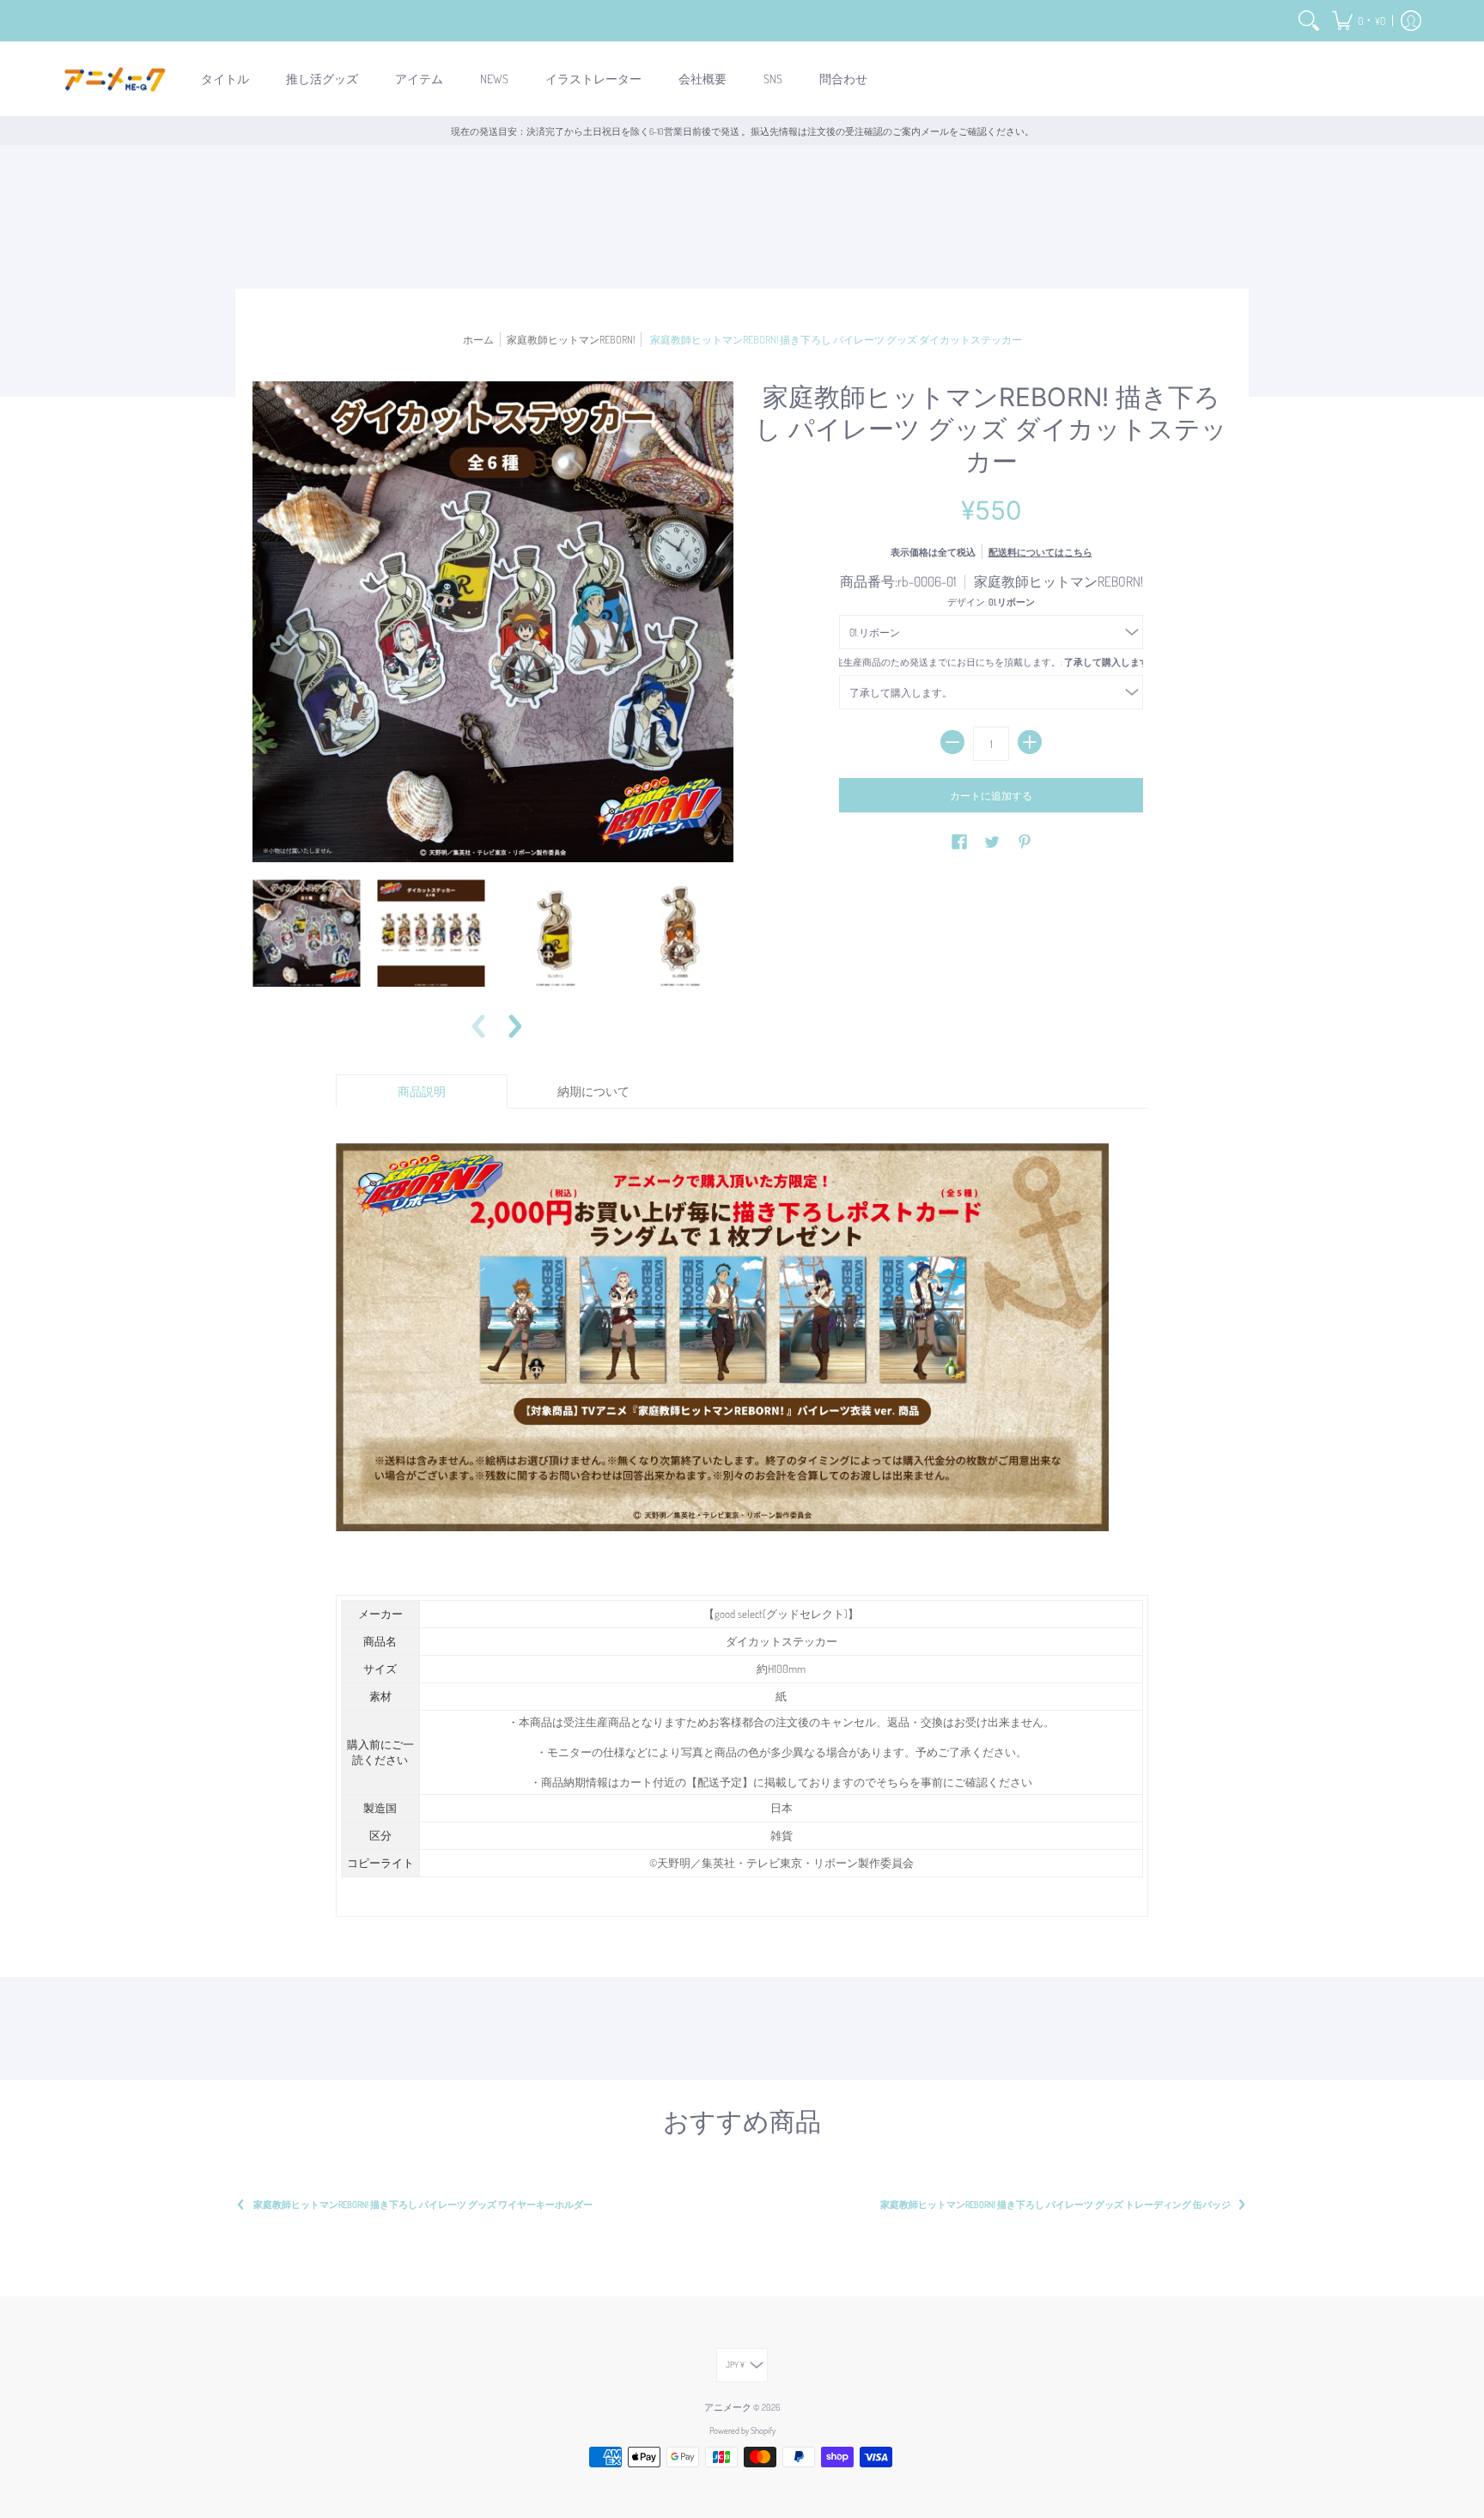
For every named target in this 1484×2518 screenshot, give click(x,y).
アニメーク (728, 2407)
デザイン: (991, 602)
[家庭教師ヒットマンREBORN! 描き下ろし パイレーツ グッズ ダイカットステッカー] (306, 933)
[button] (1359, 21)
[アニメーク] (115, 79)
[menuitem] (1309, 21)
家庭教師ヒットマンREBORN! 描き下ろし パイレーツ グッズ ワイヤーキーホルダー (423, 2204)
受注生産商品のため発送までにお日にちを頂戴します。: (991, 662)
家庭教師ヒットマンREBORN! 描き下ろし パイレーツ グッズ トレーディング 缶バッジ (1055, 2204)
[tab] (422, 1092)
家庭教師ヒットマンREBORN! (571, 339)
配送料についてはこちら (1040, 552)
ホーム (478, 339)
